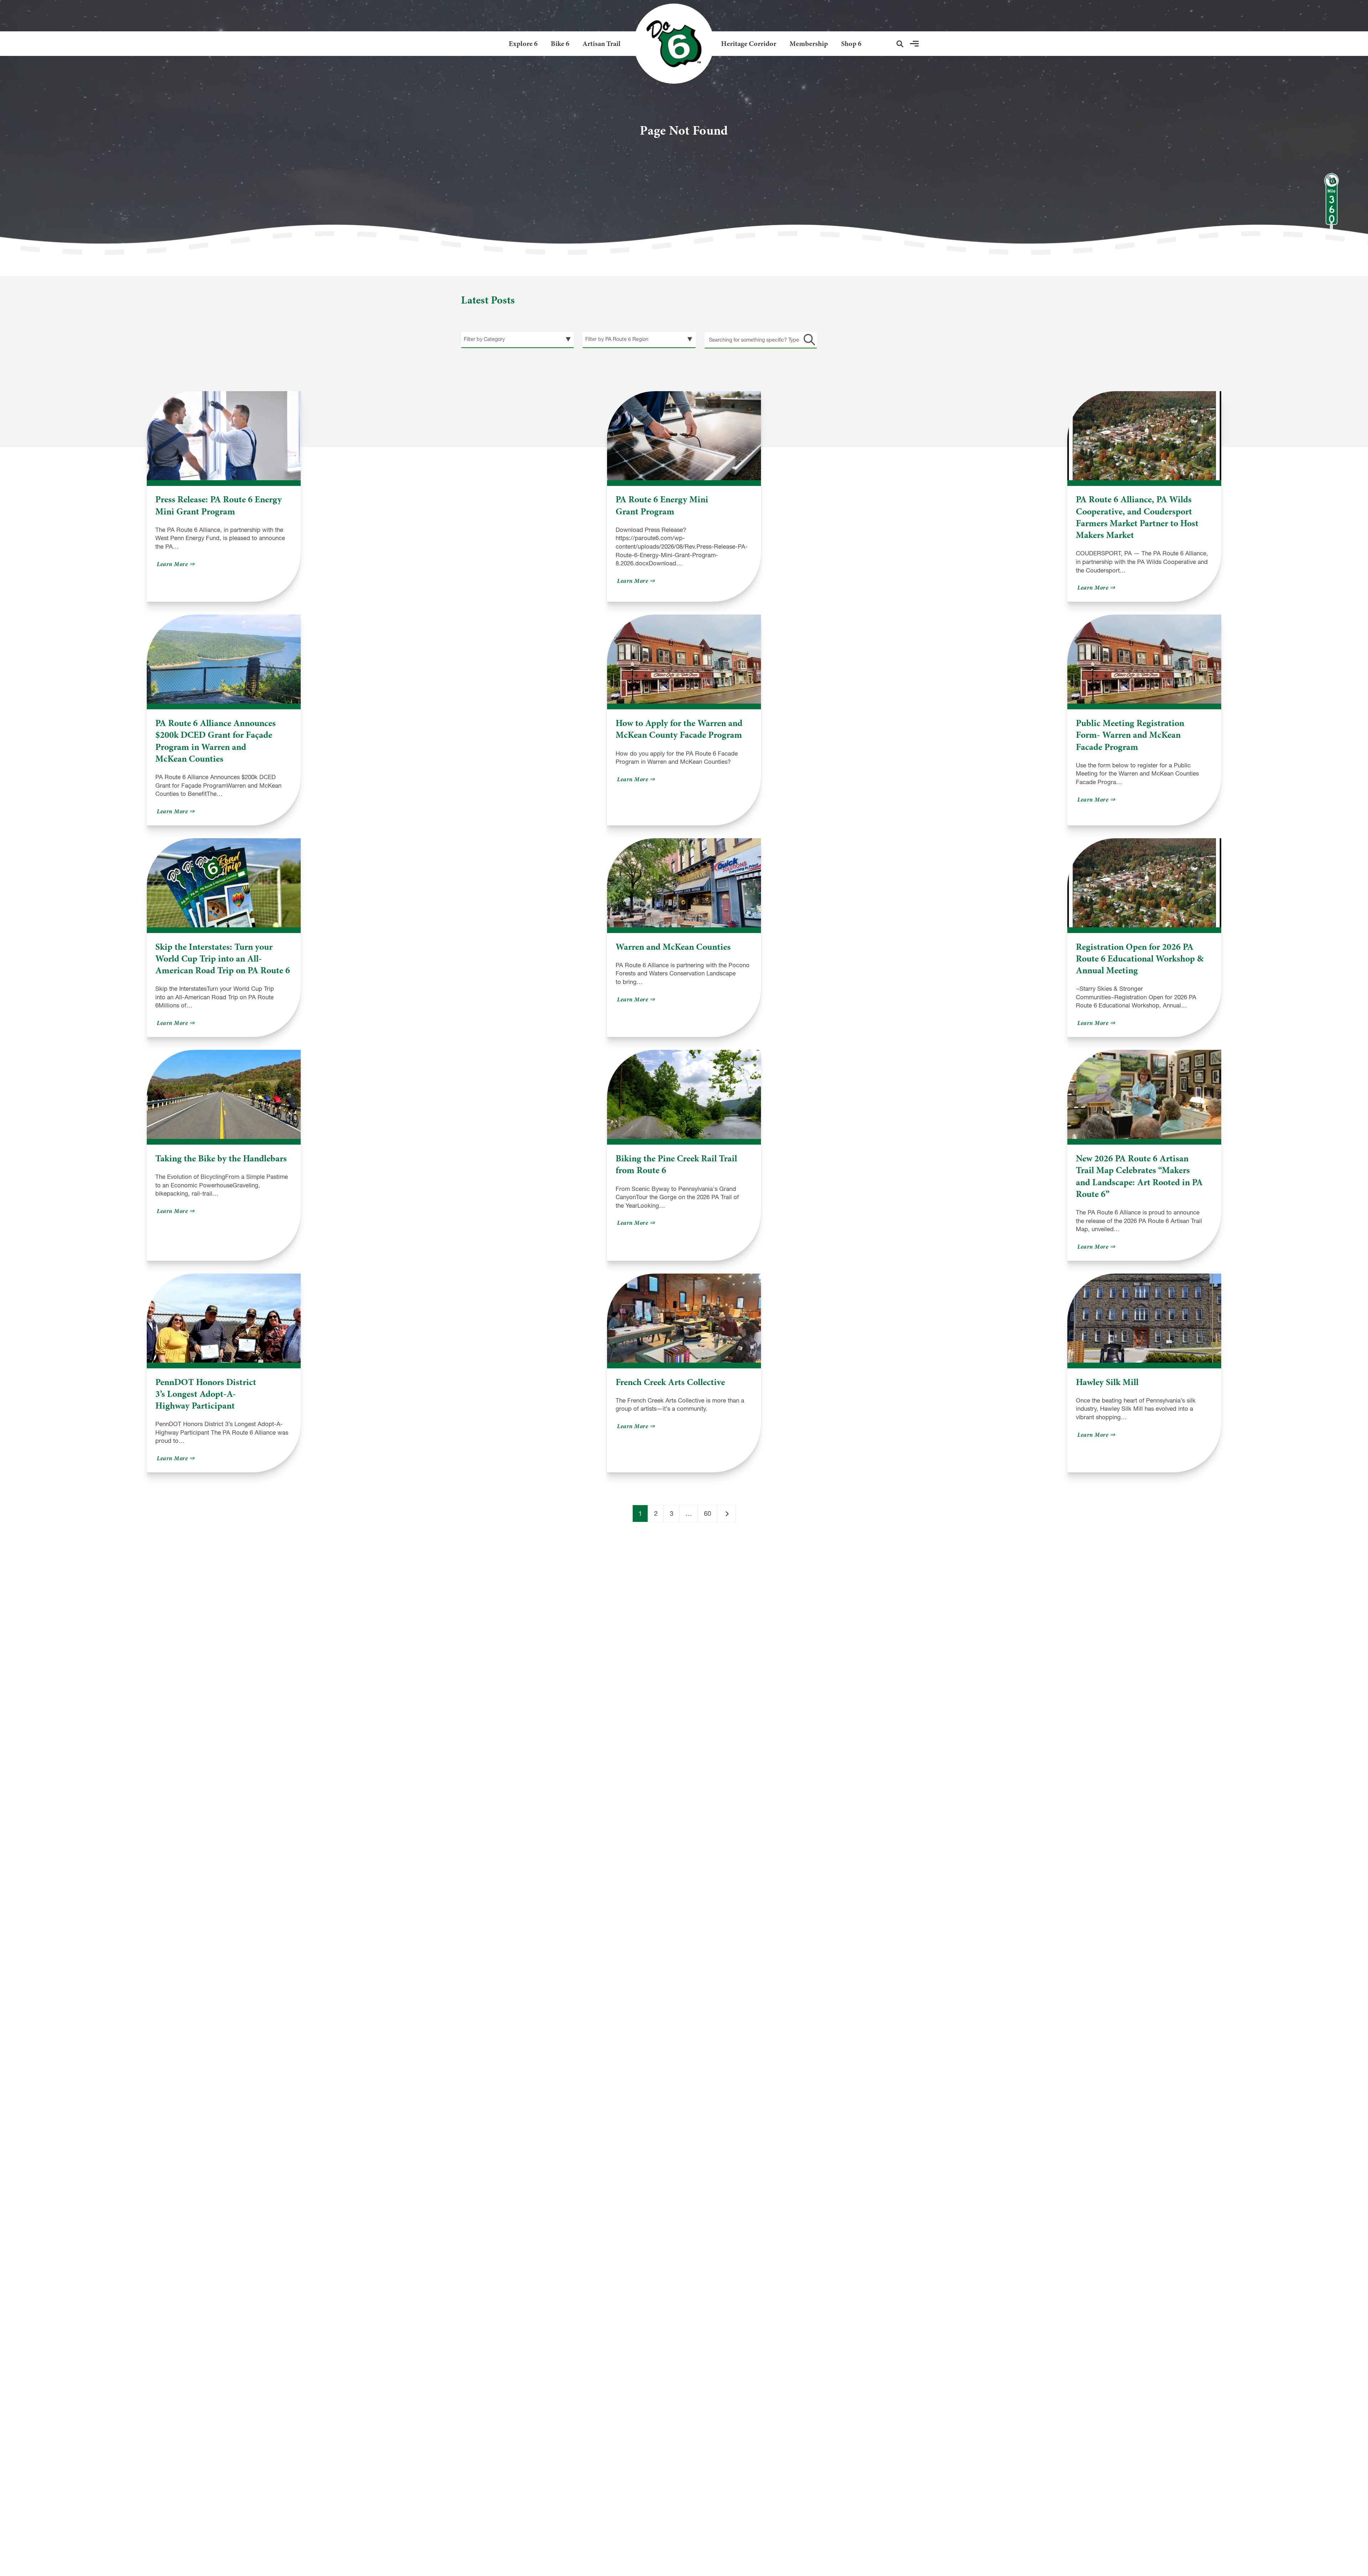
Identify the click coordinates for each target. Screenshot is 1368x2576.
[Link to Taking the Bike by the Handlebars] (224, 1094)
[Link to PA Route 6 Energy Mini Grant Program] (684, 436)
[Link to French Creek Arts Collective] (684, 1318)
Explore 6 (523, 44)
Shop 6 (851, 44)
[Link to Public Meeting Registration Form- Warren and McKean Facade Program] (1144, 659)
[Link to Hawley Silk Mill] (1144, 1318)
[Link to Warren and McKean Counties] (684, 883)
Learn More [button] (177, 564)
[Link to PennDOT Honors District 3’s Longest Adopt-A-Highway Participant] (224, 1318)
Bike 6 (560, 44)
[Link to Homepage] (671, 44)
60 (708, 1514)
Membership (809, 44)
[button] (900, 44)
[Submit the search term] (808, 340)
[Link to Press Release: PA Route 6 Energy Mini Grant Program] (224, 436)
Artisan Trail (602, 44)
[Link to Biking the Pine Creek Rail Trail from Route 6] (684, 1094)
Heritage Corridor (749, 44)
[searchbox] (761, 340)
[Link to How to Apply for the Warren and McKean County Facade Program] (684, 659)
